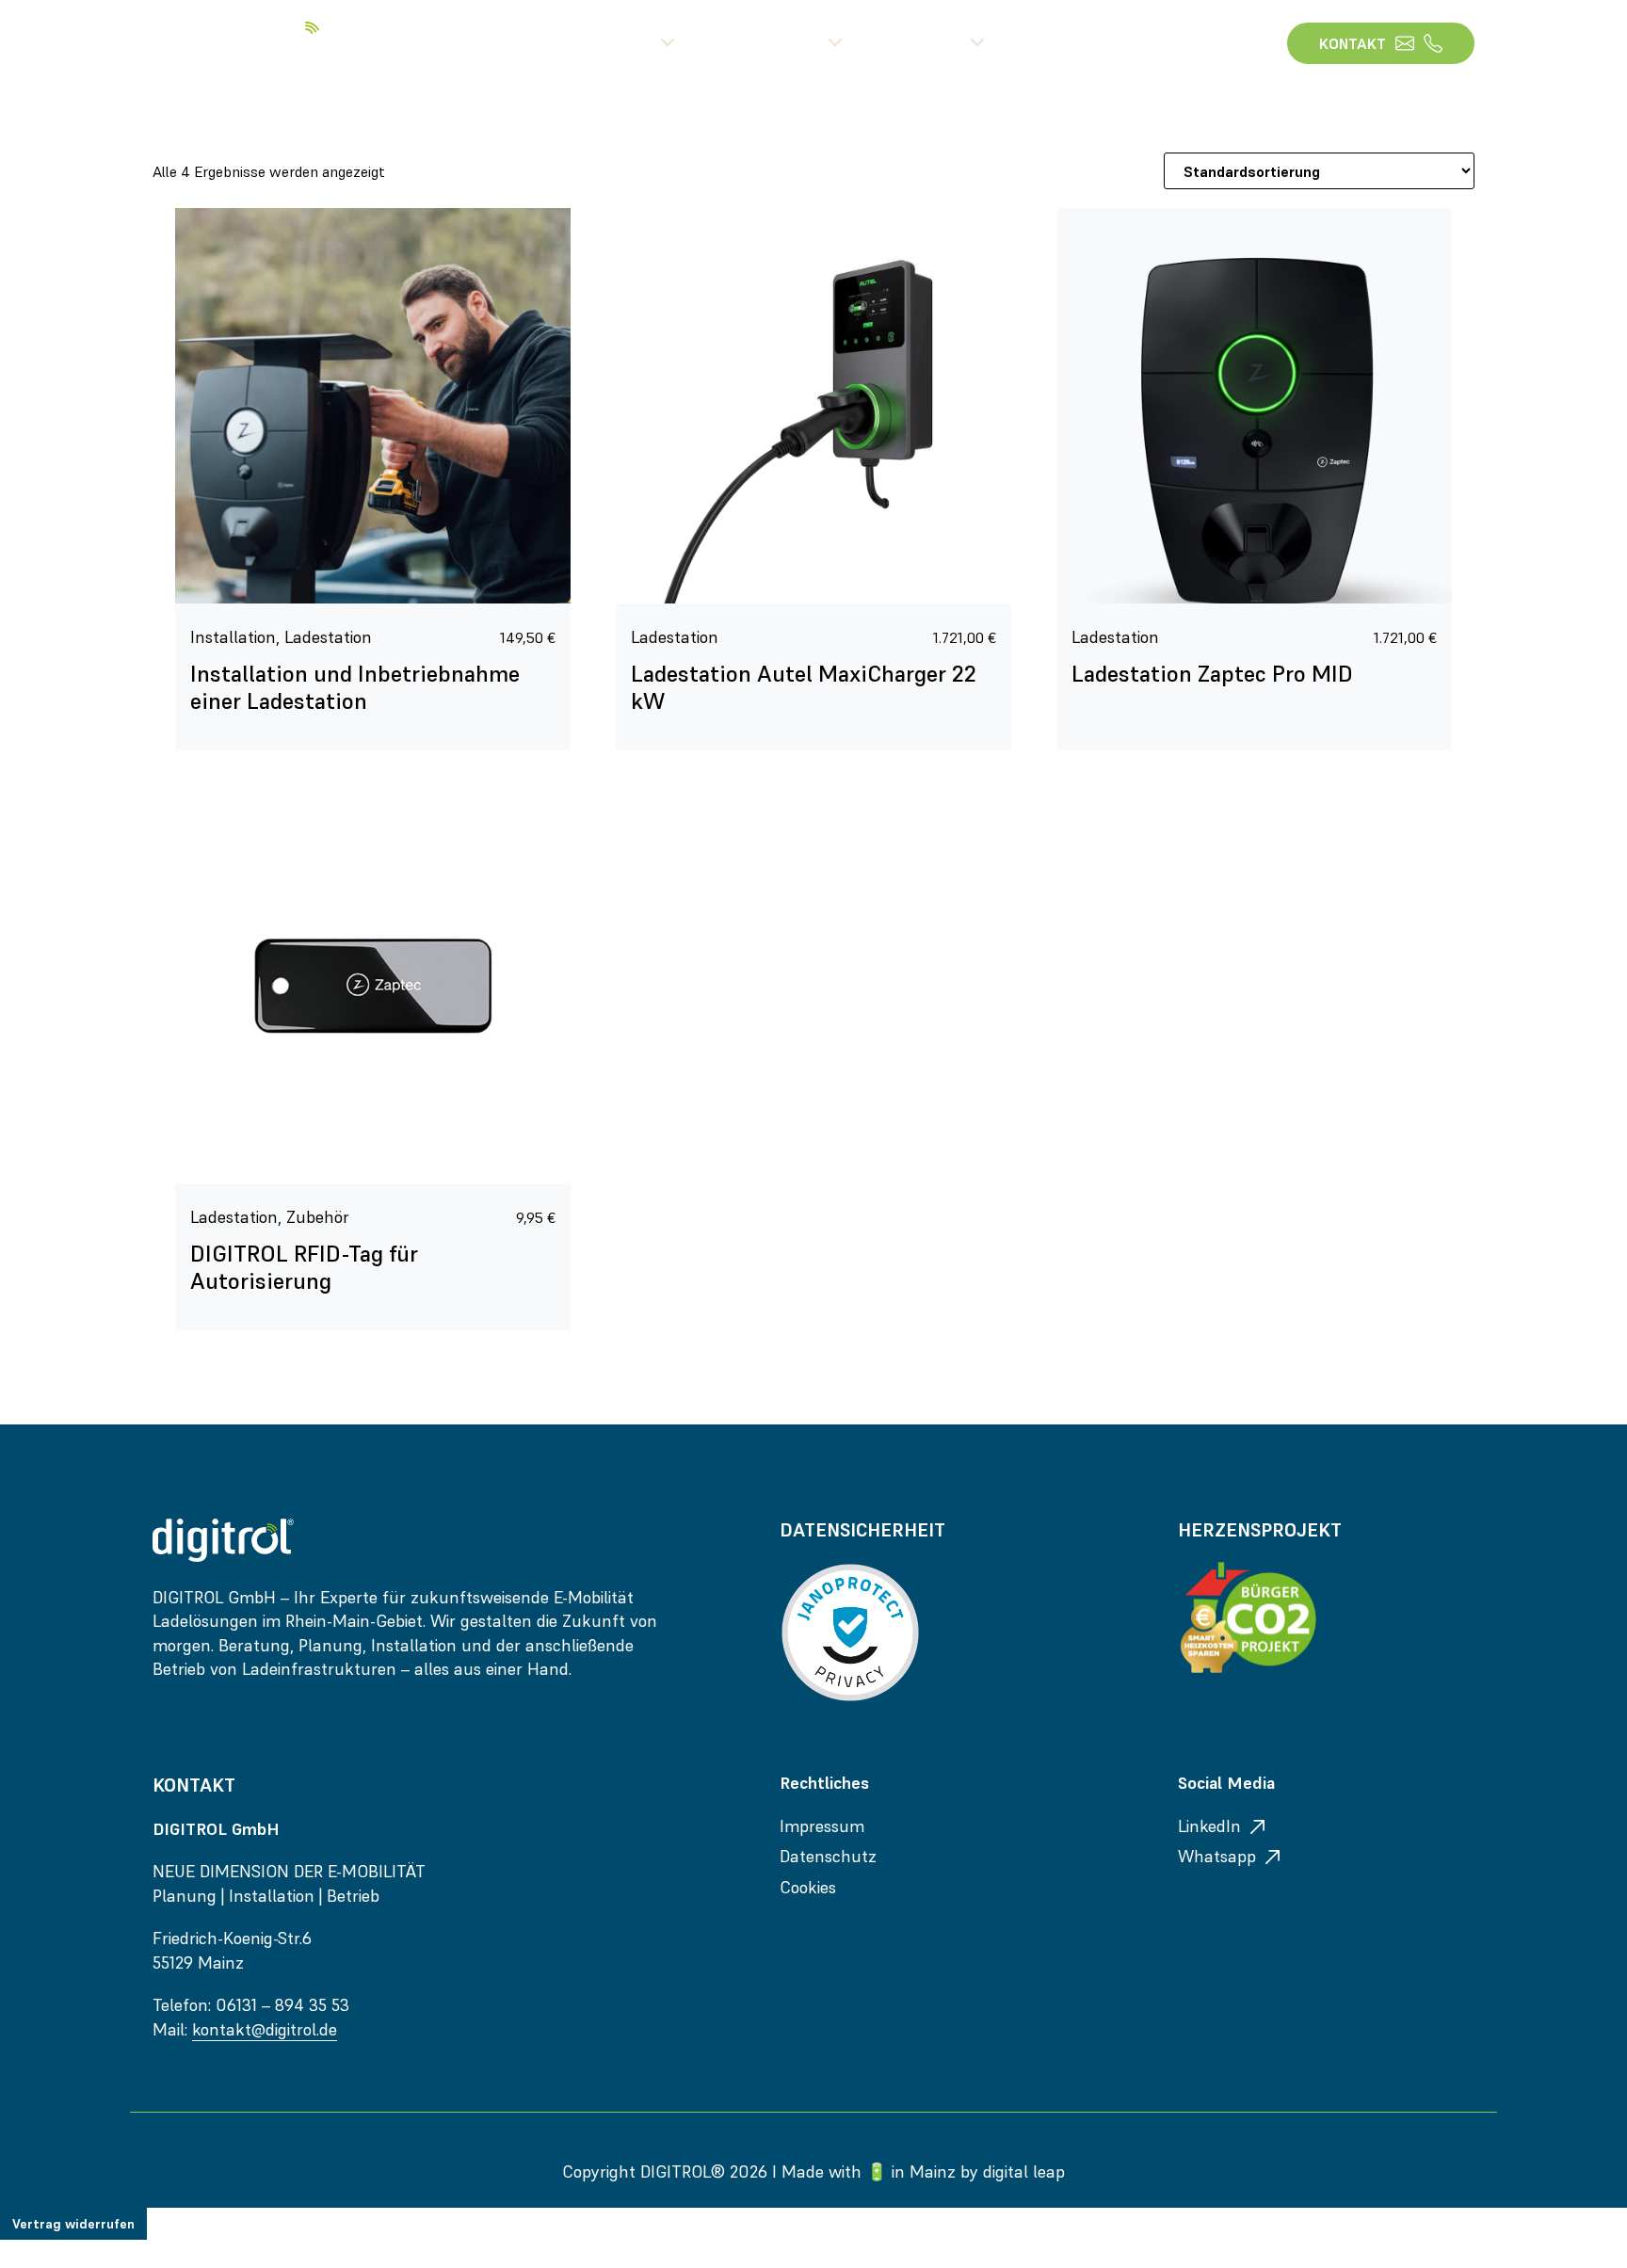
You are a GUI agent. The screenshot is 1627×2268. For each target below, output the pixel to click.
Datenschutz (828, 1856)
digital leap (1024, 2171)
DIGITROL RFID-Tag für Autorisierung (304, 1267)
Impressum (822, 1826)
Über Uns (621, 43)
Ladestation (328, 637)
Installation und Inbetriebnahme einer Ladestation (355, 687)
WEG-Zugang (1192, 43)
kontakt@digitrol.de (265, 2029)
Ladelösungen (767, 43)
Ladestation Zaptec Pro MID (1212, 674)
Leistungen (922, 43)
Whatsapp (1217, 1856)
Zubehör (318, 1217)
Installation (233, 637)
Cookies (808, 1887)
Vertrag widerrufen (73, 2224)
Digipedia (1055, 43)
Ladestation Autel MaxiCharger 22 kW (804, 687)
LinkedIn (1209, 1826)
